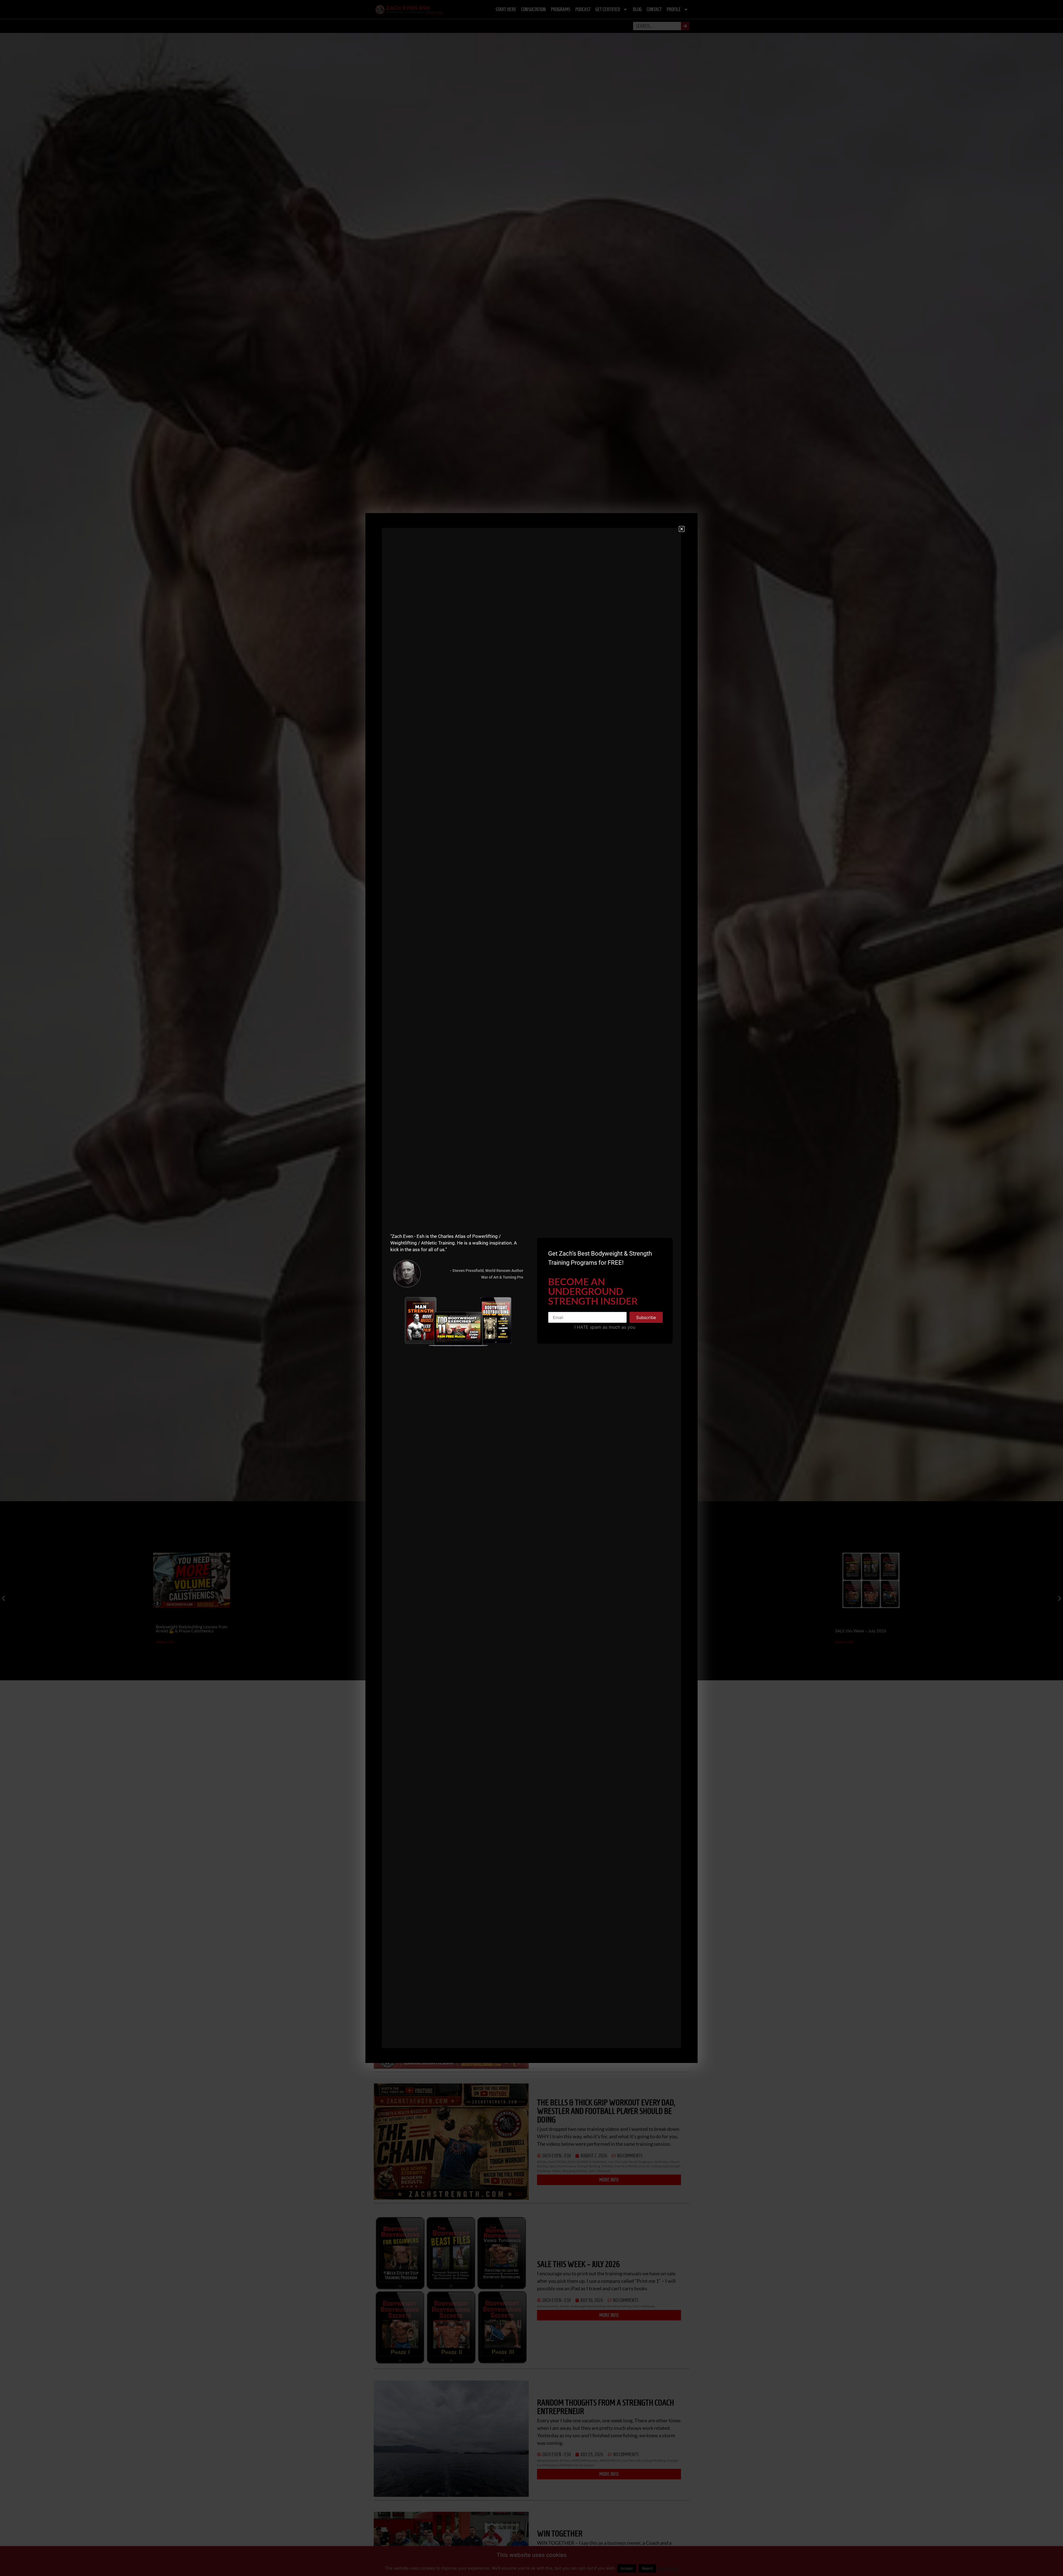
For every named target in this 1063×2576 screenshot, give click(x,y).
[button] (682, 529)
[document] (531, 1288)
